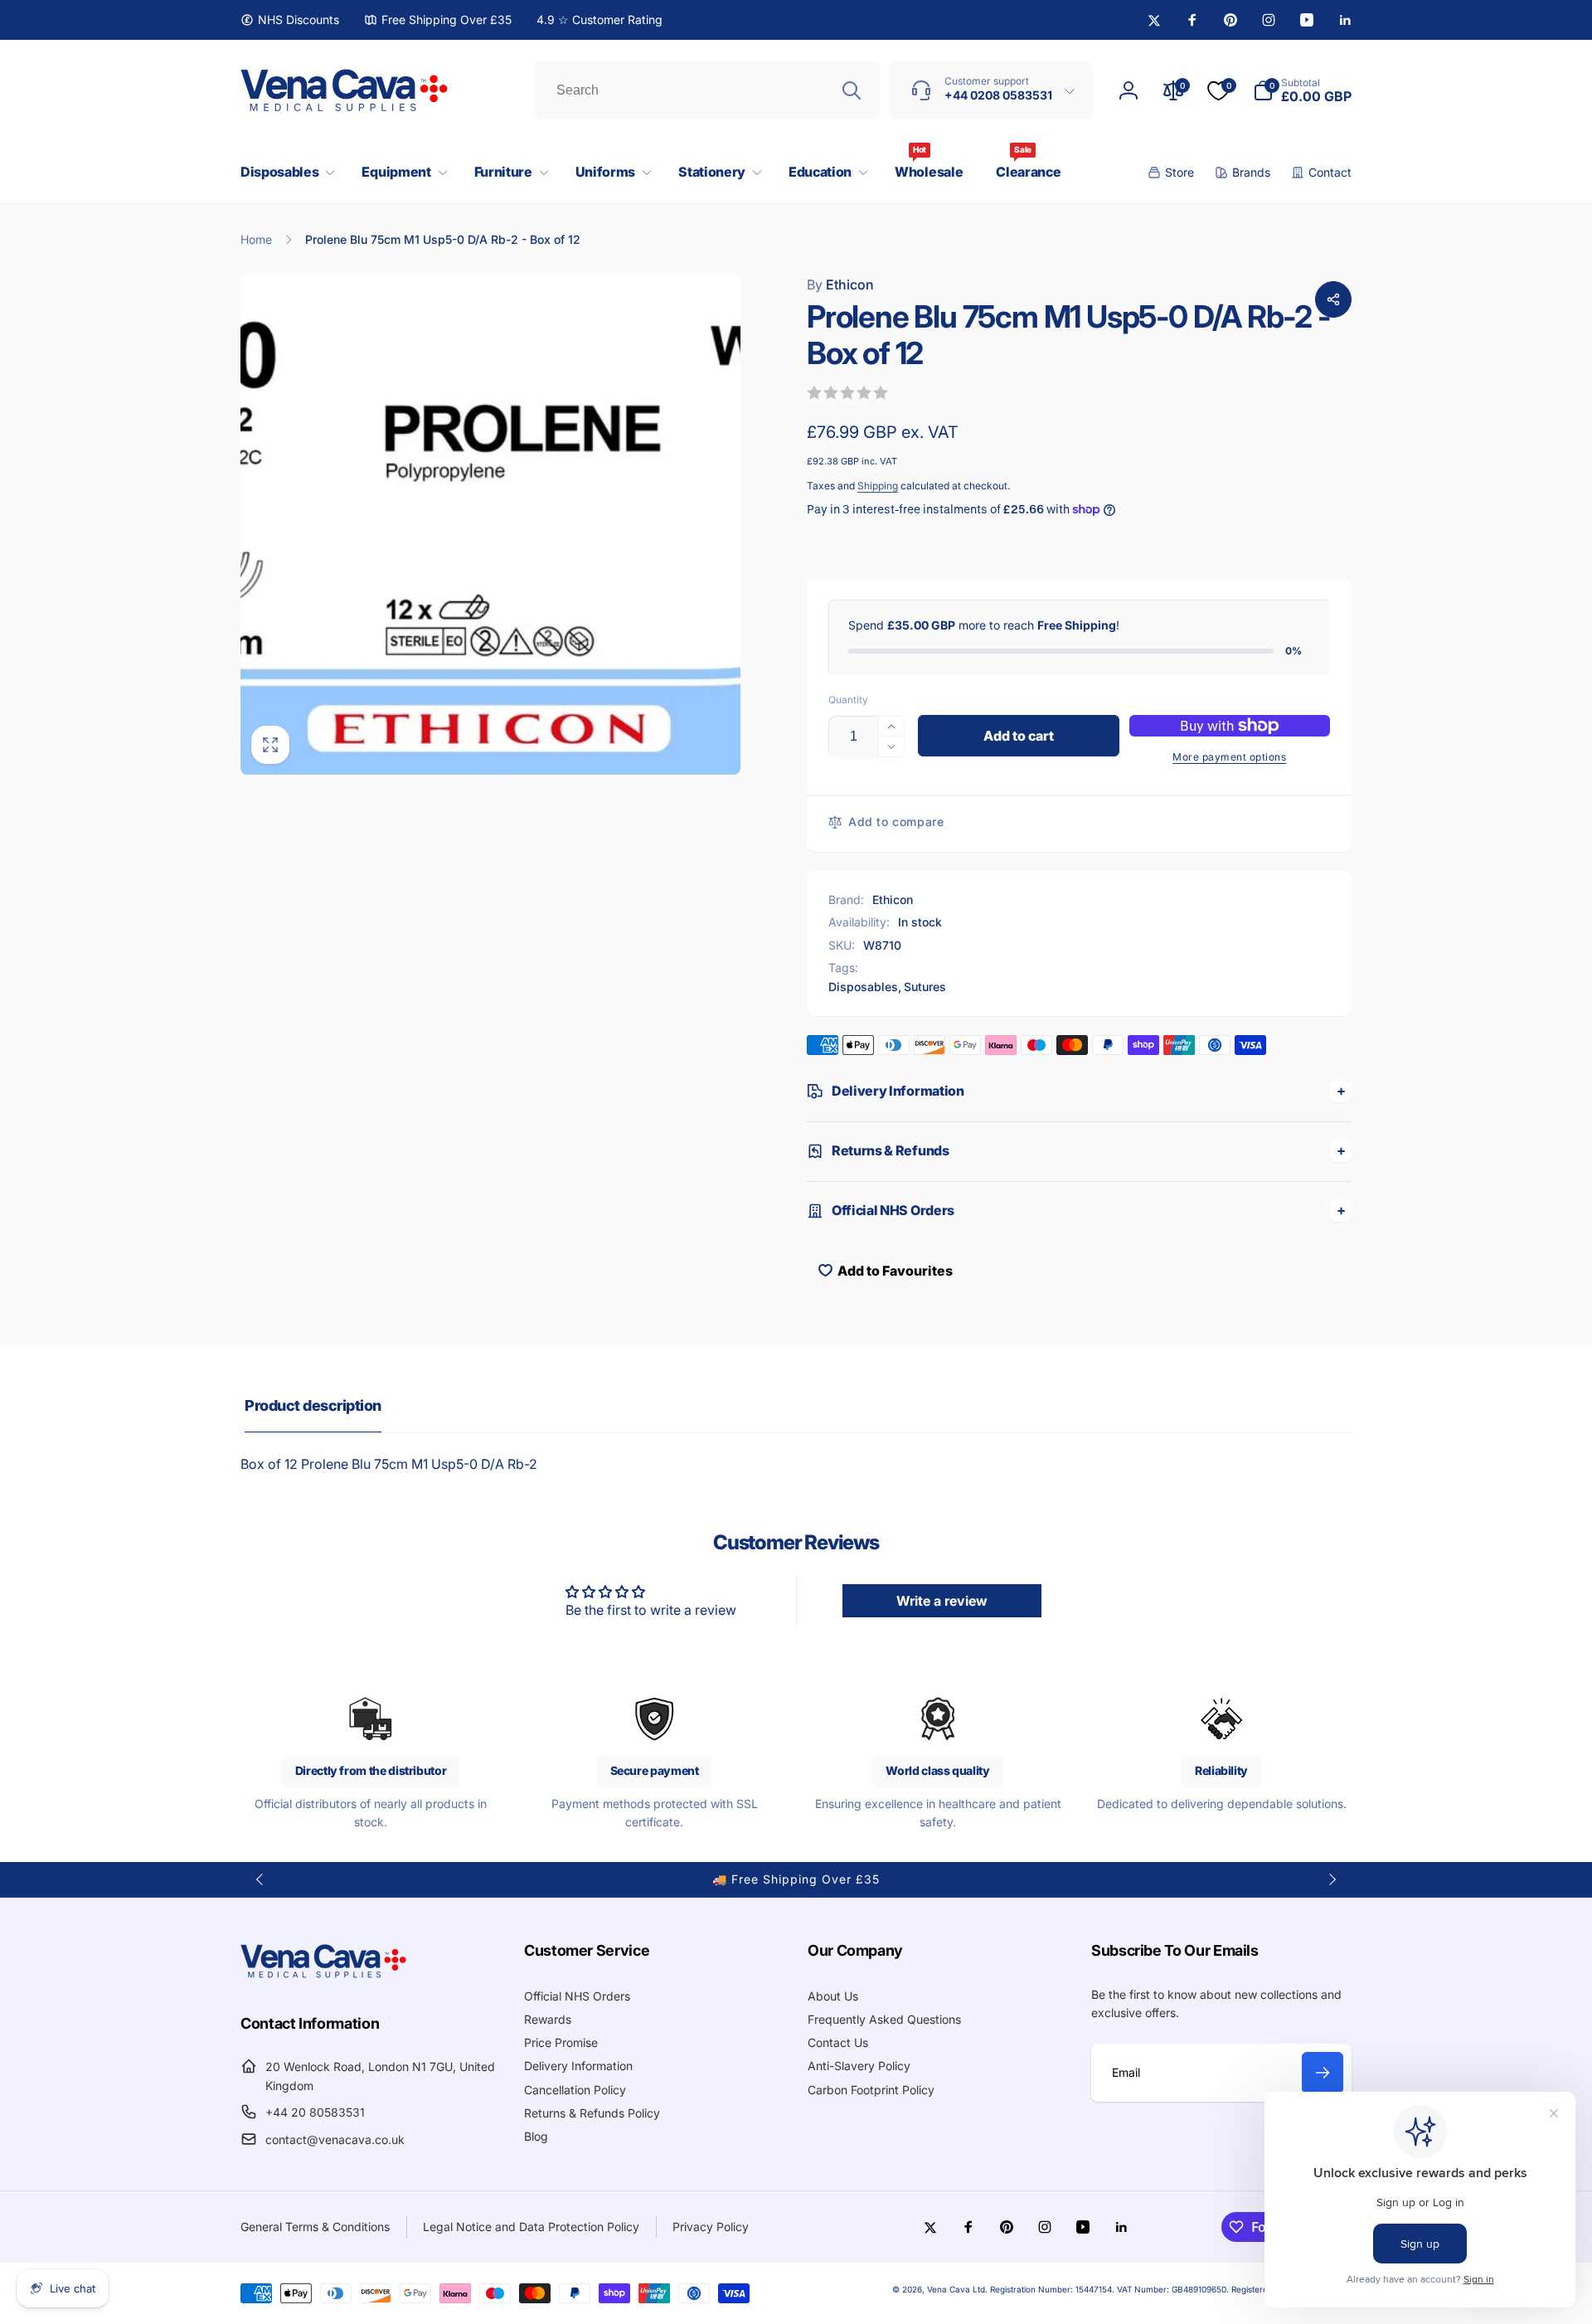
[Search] (852, 90)
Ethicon (840, 284)
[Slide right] (1332, 1879)
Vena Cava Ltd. (957, 2289)
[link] (290, 20)
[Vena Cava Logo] (323, 1977)
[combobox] (707, 90)
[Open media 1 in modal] (490, 525)
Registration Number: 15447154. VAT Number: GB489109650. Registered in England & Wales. (1171, 2289)
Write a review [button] (942, 1601)
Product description (313, 1405)
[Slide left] (260, 1879)
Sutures (925, 987)
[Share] (1333, 299)
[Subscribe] (1323, 2073)
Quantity (848, 700)
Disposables (863, 987)
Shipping (878, 486)
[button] (284, 172)
